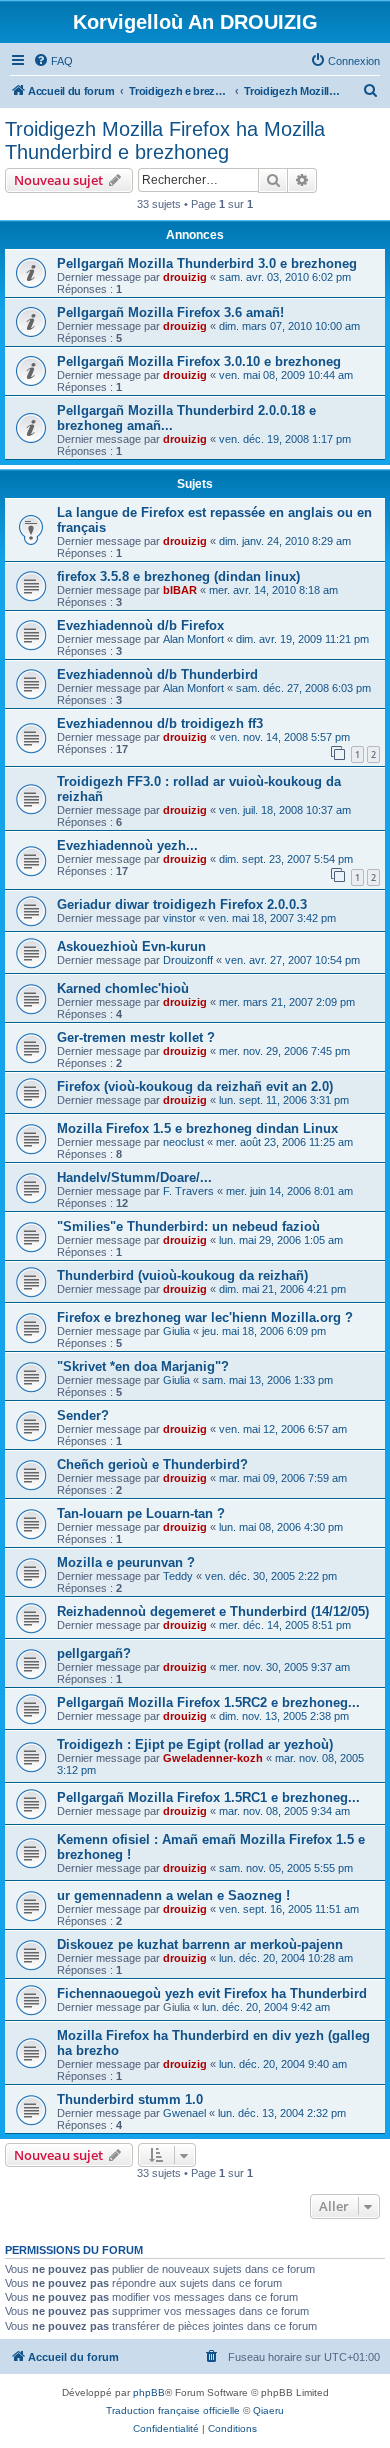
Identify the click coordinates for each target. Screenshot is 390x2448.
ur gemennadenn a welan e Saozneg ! (173, 1895)
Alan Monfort (193, 639)
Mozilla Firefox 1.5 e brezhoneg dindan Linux (197, 1128)
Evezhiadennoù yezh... (127, 845)
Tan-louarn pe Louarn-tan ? (141, 1513)
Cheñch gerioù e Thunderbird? (152, 1464)
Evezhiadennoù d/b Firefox (140, 625)
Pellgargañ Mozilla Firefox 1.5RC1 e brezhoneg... (208, 1797)
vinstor (179, 918)
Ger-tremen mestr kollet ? (136, 1037)
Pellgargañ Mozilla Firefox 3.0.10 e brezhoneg (199, 361)
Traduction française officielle (173, 2410)
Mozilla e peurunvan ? (126, 1562)
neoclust (183, 1142)
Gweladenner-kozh (213, 1758)
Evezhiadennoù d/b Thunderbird (157, 674)
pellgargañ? (94, 1653)
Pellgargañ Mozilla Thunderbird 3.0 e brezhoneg (207, 263)
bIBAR (180, 590)
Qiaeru (268, 2410)
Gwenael (184, 2113)
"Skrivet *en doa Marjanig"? (143, 1366)
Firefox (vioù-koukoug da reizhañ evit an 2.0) (195, 1086)
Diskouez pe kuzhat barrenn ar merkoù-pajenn (200, 1944)
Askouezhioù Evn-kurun (131, 946)
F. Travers (188, 1191)
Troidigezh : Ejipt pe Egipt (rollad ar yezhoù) (195, 1744)
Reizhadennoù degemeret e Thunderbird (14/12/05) (213, 1611)
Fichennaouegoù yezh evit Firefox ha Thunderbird (212, 1993)
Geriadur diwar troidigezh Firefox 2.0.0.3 (182, 904)
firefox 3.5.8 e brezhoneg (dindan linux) (178, 576)
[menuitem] (53, 61)
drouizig (185, 277)
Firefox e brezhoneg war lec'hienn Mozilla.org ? (205, 1317)
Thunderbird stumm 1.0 (130, 2099)
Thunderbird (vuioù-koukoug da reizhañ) (182, 1275)
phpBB (149, 2392)
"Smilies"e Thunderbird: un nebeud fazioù (188, 1226)
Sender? (83, 1415)
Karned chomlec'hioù (123, 988)
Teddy (178, 1576)
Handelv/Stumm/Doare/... (134, 1177)
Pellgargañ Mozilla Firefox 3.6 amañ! (170, 312)
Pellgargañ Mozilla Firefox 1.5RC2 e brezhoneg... (208, 1702)
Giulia (176, 1331)
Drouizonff (188, 960)
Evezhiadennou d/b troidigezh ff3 (160, 723)
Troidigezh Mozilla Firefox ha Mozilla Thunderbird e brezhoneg (165, 140)
